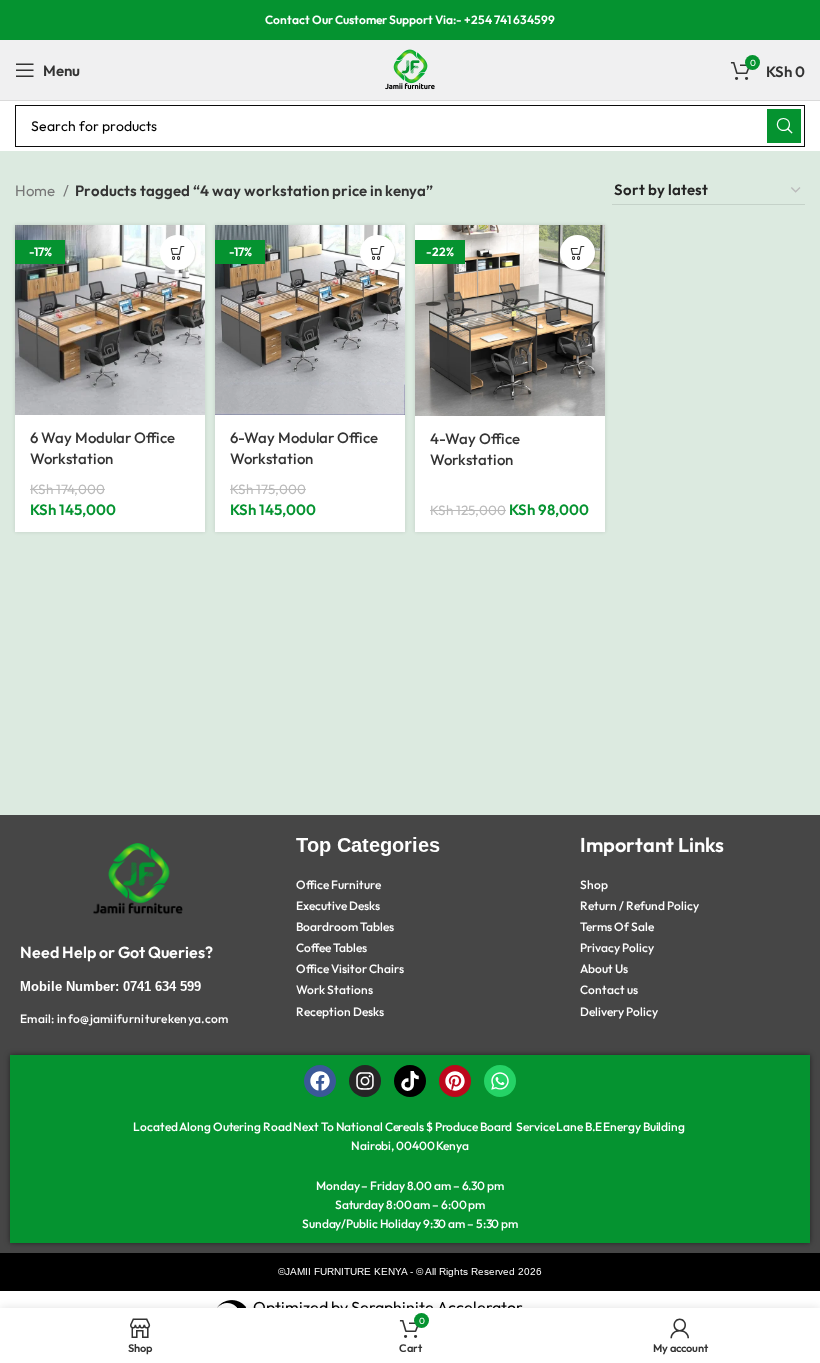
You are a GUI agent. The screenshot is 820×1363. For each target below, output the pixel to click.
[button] (177, 252)
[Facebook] (320, 1081)
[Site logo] (410, 68)
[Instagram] (365, 1081)
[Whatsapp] (500, 1081)
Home (36, 190)
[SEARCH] (784, 126)
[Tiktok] (410, 1081)
